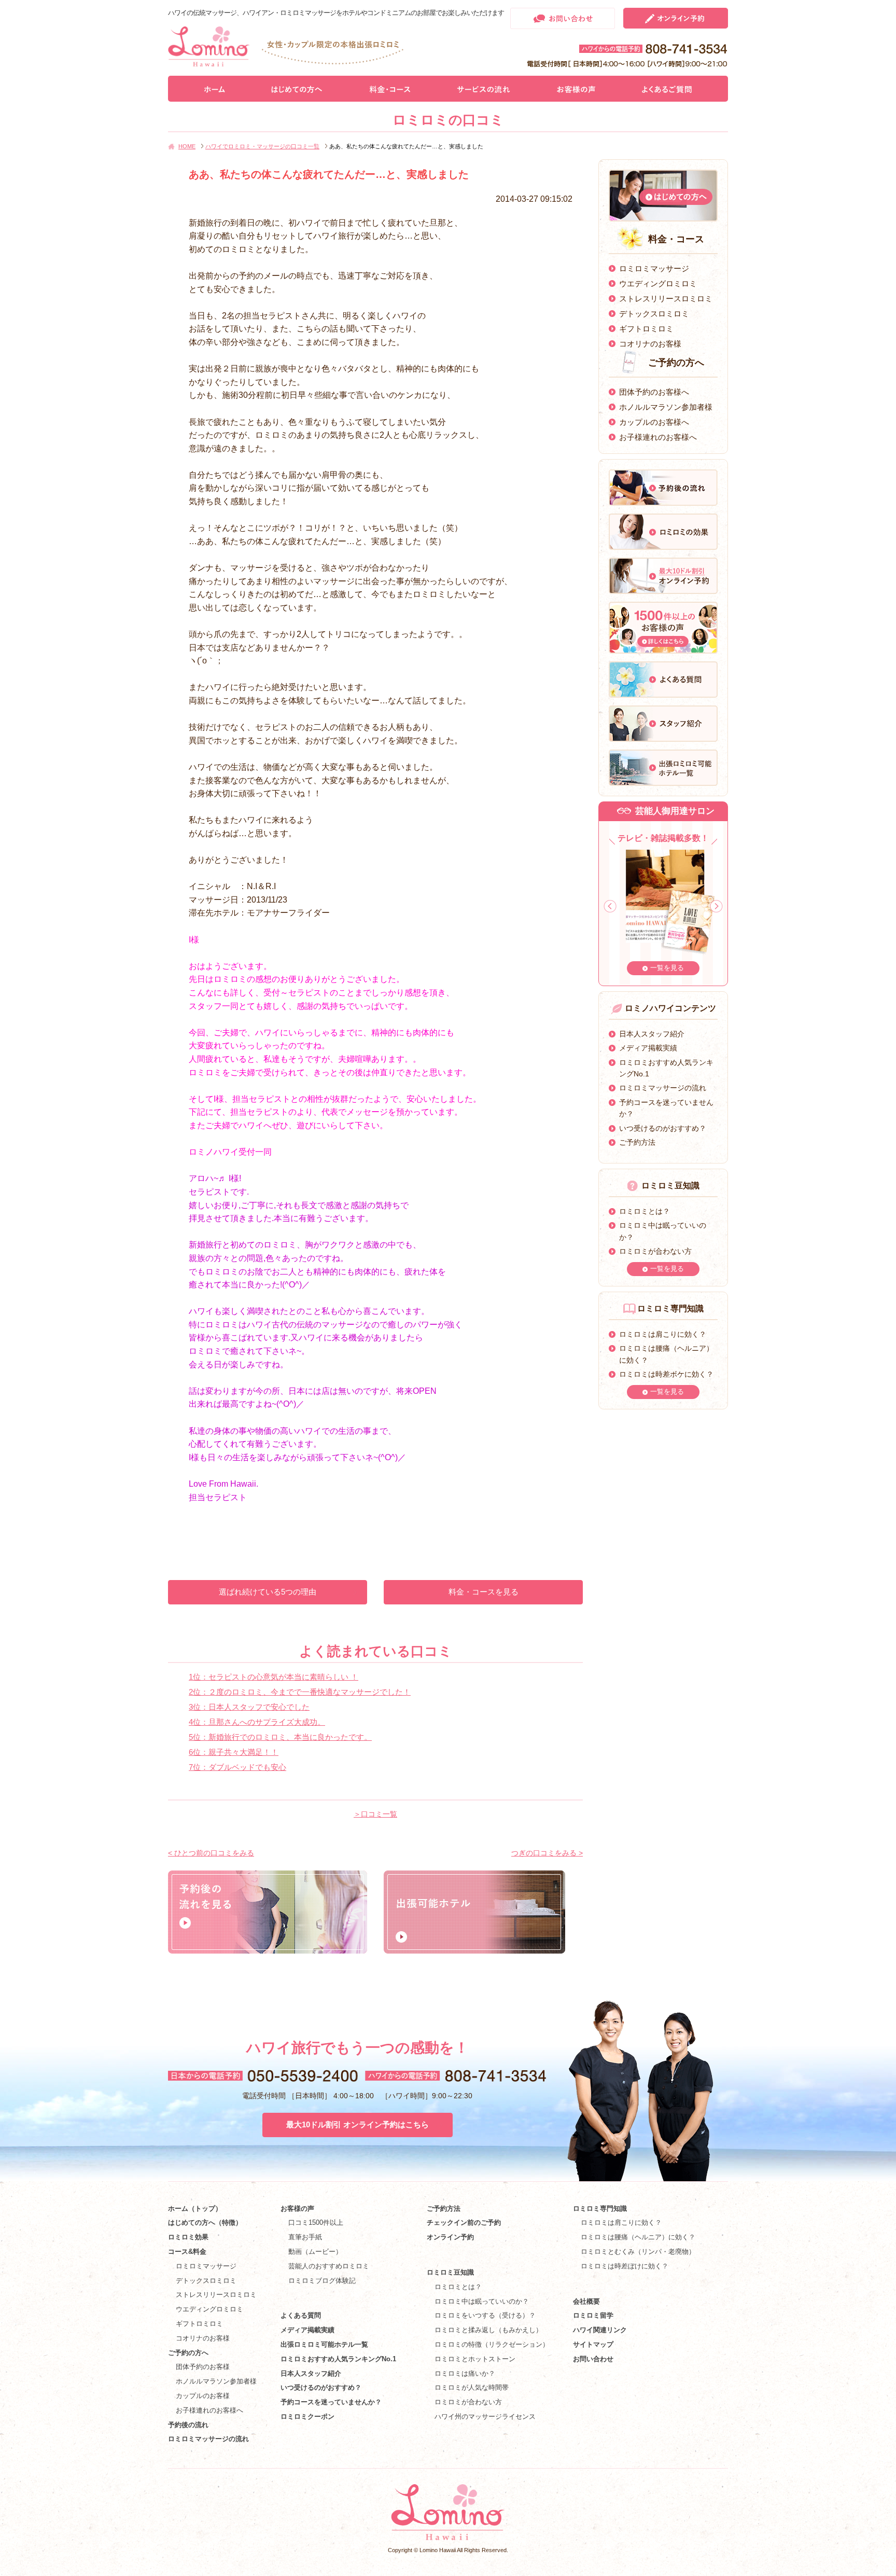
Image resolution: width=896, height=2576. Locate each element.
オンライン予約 (450, 2237)
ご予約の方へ (188, 2353)
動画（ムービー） (315, 2252)
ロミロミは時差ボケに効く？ (666, 1374)
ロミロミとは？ (645, 1211)
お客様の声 (297, 2208)
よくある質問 (301, 2315)
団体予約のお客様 (203, 2367)
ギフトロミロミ (646, 329)
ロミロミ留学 (593, 2315)
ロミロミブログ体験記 (322, 2281)
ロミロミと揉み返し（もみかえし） (488, 2330)
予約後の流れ (188, 2425)
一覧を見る (667, 968)
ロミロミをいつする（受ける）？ (485, 2315)
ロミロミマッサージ (654, 268)
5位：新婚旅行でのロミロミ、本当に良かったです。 (280, 1737)
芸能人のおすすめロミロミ (329, 2266)
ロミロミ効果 (188, 2237)
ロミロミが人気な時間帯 (472, 2387)
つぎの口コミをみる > (547, 1853)
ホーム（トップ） (195, 2208)
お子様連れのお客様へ (658, 437)
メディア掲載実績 (648, 1048)
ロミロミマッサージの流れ (663, 1088)
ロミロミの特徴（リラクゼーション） (492, 2344)
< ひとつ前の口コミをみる (211, 1853)
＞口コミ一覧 (375, 1814)
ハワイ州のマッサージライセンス (485, 2416)
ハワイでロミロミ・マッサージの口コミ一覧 (262, 146)
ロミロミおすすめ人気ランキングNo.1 (342, 2359)
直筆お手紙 (305, 2237)
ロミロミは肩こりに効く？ (663, 1334)
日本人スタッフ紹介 (652, 1034)
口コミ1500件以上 (316, 2222)
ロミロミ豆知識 (450, 2272)
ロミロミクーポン (307, 2416)
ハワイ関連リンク (600, 2330)
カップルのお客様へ (654, 422)
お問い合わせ (593, 2359)
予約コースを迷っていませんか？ (331, 2402)
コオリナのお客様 (650, 344)
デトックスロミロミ (654, 314)
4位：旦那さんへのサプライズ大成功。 (257, 1722)
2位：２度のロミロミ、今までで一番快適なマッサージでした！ (300, 1692)
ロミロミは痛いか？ (465, 2373)
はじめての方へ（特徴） (205, 2222)
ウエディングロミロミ (658, 283)
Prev (610, 906)
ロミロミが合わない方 (655, 1251)
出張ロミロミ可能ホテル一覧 (324, 2344)
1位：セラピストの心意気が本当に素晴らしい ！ (274, 1677)
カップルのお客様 (203, 2396)
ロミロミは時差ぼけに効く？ (625, 2266)
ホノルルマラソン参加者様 (666, 407)
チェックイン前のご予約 (464, 2222)
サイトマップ (593, 2344)
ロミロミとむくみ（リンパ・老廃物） (638, 2252)
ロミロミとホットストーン (475, 2359)
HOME (187, 146)
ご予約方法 (637, 1142)
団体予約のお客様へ (654, 392)
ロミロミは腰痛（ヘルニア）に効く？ (638, 2237)
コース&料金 (187, 2252)
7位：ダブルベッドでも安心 (237, 1767)
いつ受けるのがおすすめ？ (663, 1128)
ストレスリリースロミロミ (666, 299)
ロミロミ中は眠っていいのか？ (482, 2301)
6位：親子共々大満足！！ (234, 1752)
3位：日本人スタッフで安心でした (249, 1707)
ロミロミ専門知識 (600, 2208)
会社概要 (586, 2301)
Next (716, 906)
